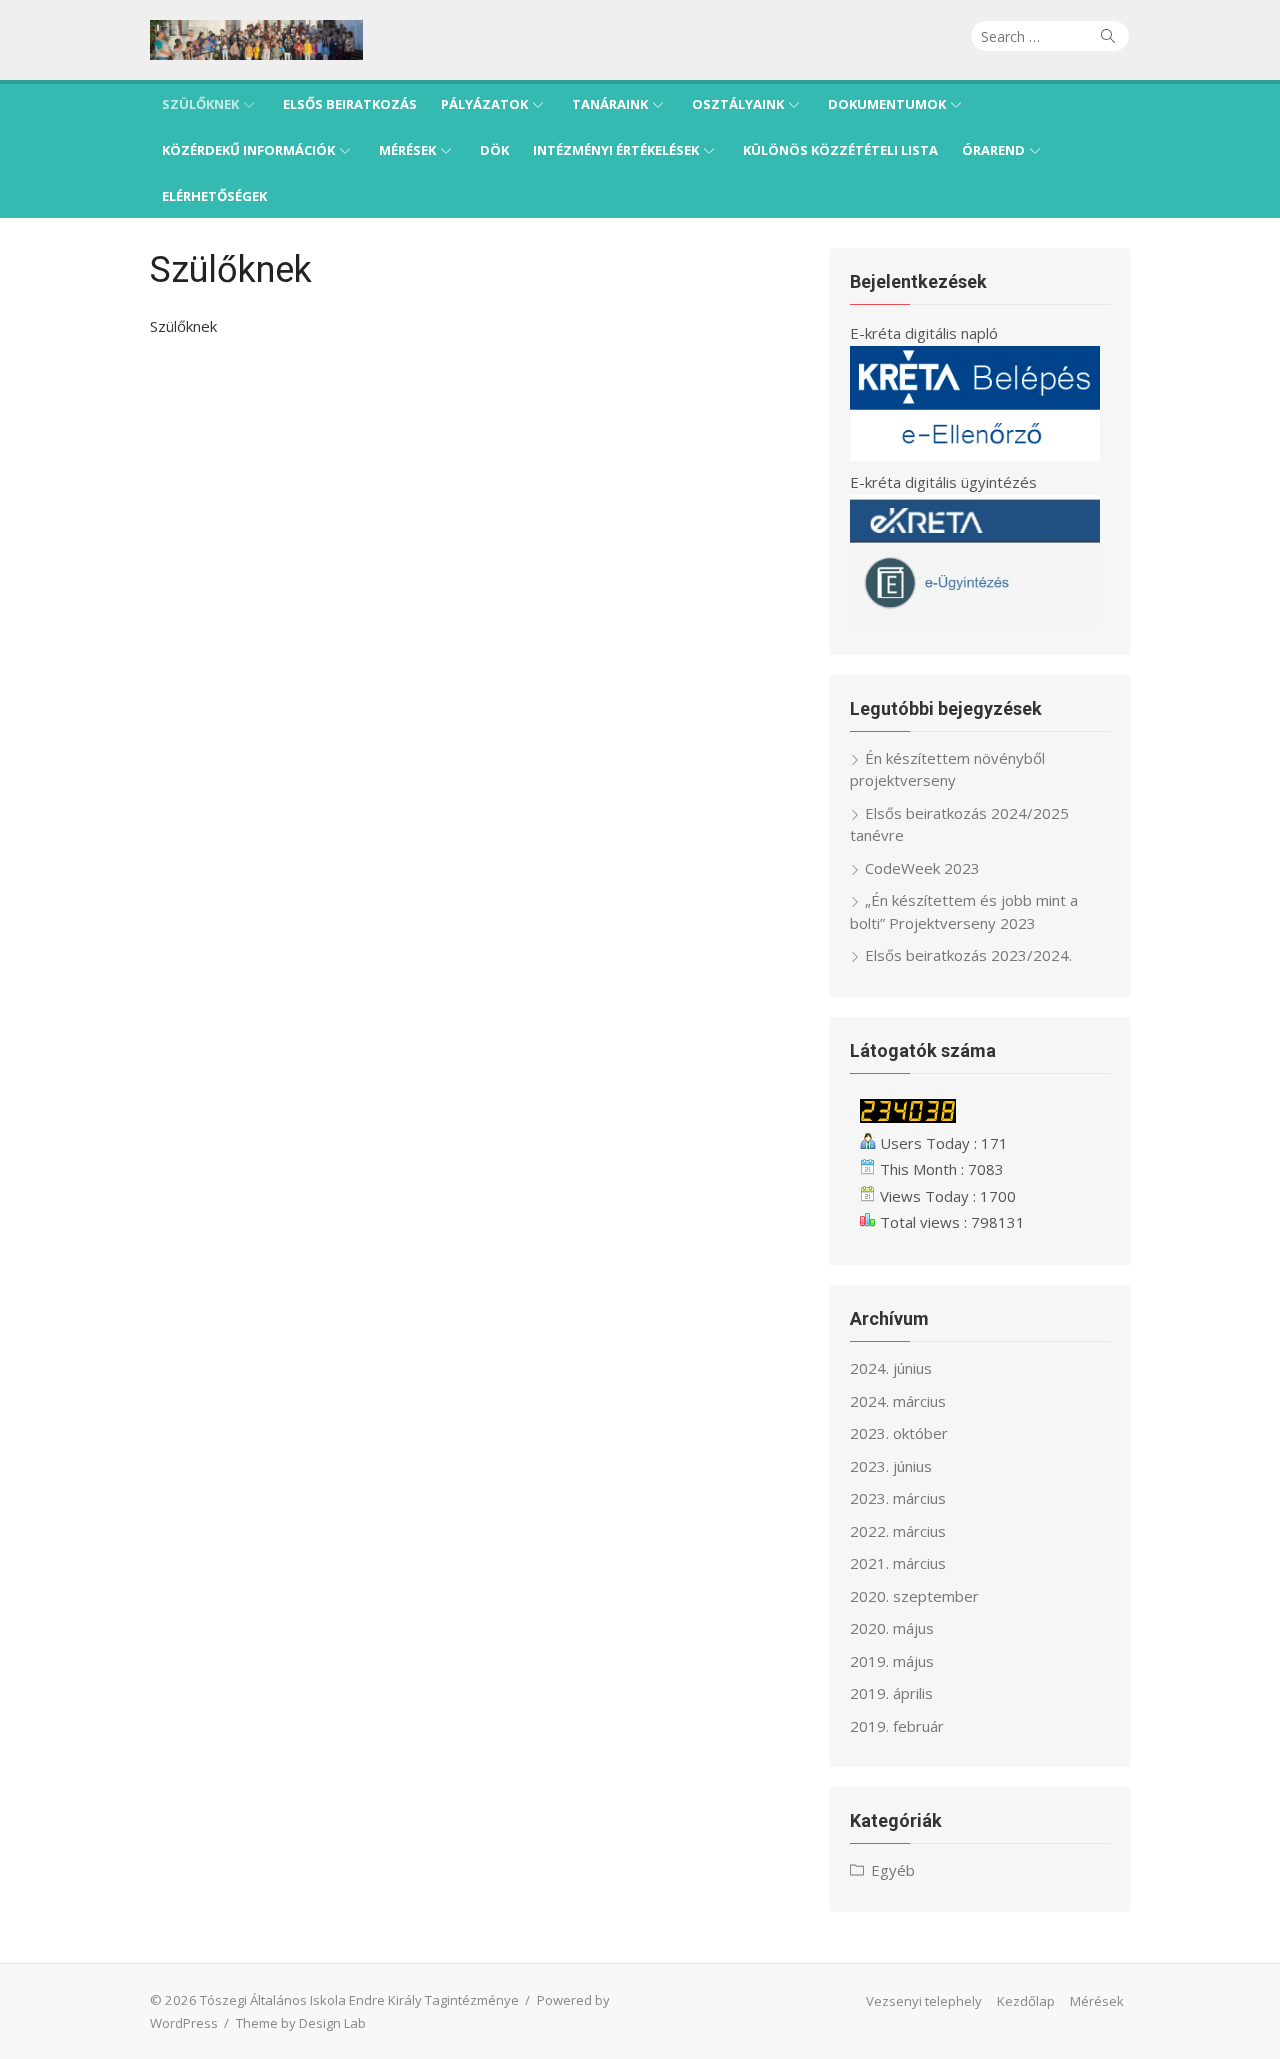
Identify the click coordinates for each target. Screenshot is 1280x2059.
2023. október (899, 1433)
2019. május (892, 1661)
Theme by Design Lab (301, 2023)
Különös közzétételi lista (840, 150)
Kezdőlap (1026, 2001)
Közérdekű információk (248, 150)
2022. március (898, 1531)
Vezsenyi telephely (924, 2001)
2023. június (891, 1466)
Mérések (407, 150)
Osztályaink (738, 104)
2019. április (891, 1693)
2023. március (898, 1498)
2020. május (892, 1628)
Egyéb (893, 1870)
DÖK (494, 150)
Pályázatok (484, 104)
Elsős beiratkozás (350, 104)
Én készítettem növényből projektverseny (947, 769)
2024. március (898, 1401)
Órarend (993, 150)
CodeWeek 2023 (922, 868)
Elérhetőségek (214, 196)
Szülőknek (200, 104)
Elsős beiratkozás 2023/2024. (968, 955)
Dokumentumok (887, 104)
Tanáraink (610, 104)
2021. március (898, 1563)
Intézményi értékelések (616, 150)
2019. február (897, 1726)
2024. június (891, 1368)
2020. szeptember (914, 1596)
